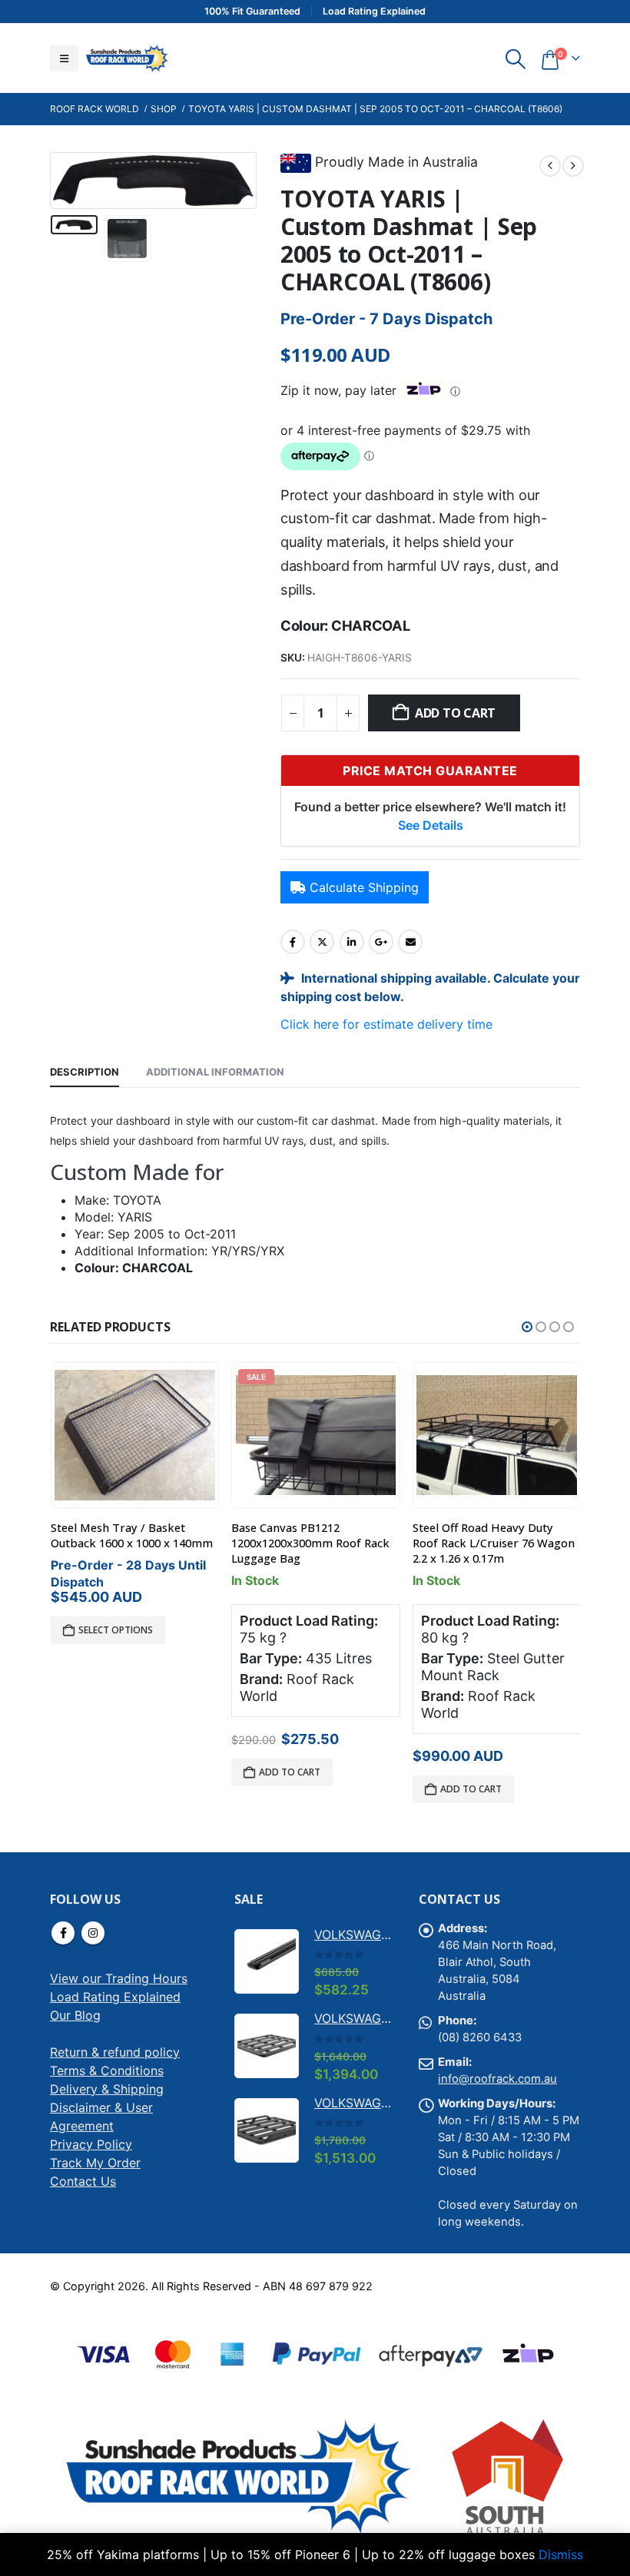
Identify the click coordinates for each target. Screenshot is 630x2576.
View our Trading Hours (119, 1978)
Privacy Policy (91, 2144)
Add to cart (455, 713)
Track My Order (95, 2163)
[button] (64, 58)
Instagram (93, 1933)
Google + (381, 942)
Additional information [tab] (215, 1072)
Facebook (293, 942)
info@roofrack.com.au (497, 2079)
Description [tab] (85, 1072)
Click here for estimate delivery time (386, 1024)
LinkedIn (352, 942)
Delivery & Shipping (107, 2089)
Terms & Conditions (107, 2070)
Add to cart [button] (108, 1772)
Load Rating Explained (115, 1997)
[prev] (550, 166)
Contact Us (83, 2181)
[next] (573, 166)
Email (410, 942)
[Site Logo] (127, 58)
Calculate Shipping (364, 887)
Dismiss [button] (561, 2554)
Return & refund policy (115, 2052)
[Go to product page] (315, 1435)
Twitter (322, 942)
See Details (431, 825)
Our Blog (75, 2015)
